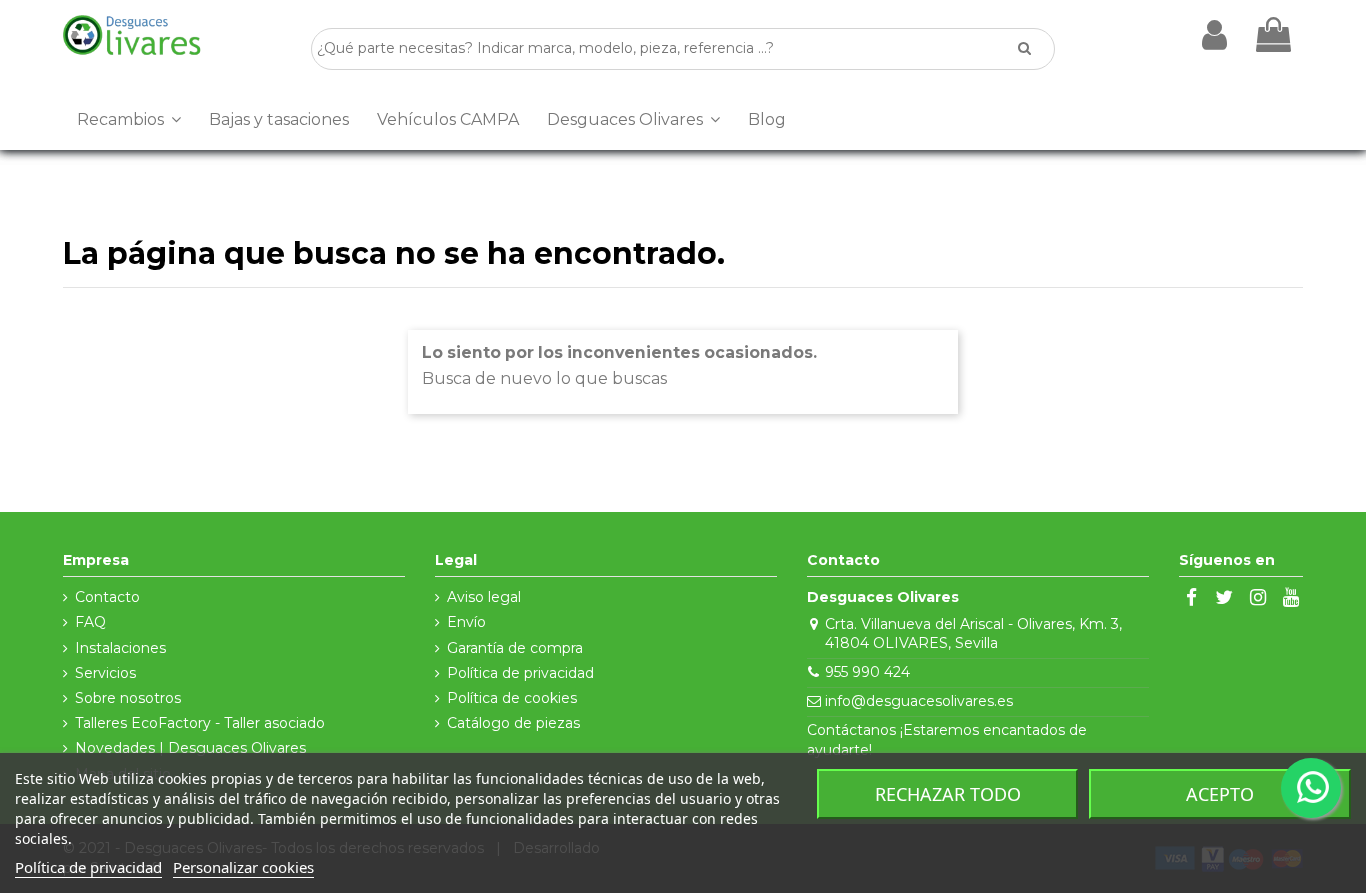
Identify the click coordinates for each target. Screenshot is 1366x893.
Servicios (105, 673)
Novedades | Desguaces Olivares (190, 748)
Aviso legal (484, 597)
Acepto (1220, 794)
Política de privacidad (520, 673)
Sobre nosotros (128, 698)
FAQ (90, 622)
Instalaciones (120, 648)
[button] (129, 120)
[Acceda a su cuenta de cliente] (1214, 35)
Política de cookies (512, 698)
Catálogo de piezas (513, 723)
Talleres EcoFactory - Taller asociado (200, 723)
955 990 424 (867, 672)
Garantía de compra (515, 648)
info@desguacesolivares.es (919, 701)
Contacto (107, 597)
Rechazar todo (948, 794)
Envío (466, 622)
